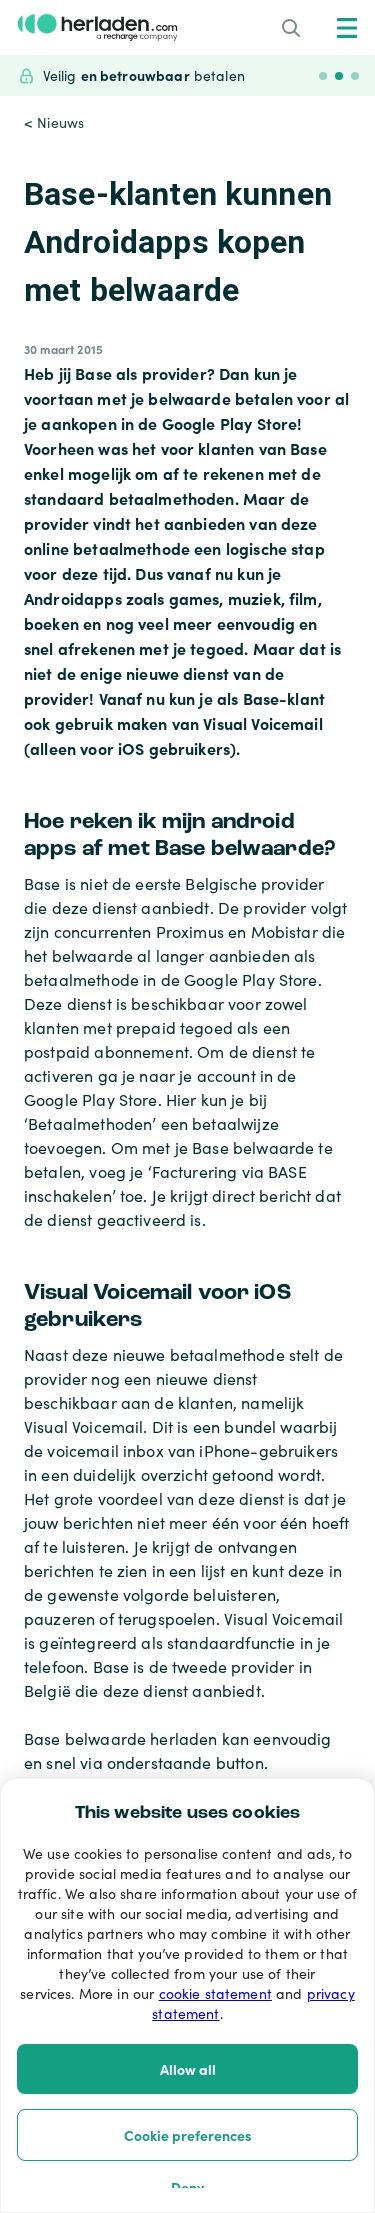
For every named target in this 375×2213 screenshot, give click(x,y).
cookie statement (215, 1993)
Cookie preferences (188, 2135)
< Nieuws (54, 122)
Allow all (188, 2069)
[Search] (291, 28)
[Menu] (347, 28)
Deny (187, 2187)
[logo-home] (97, 27)
